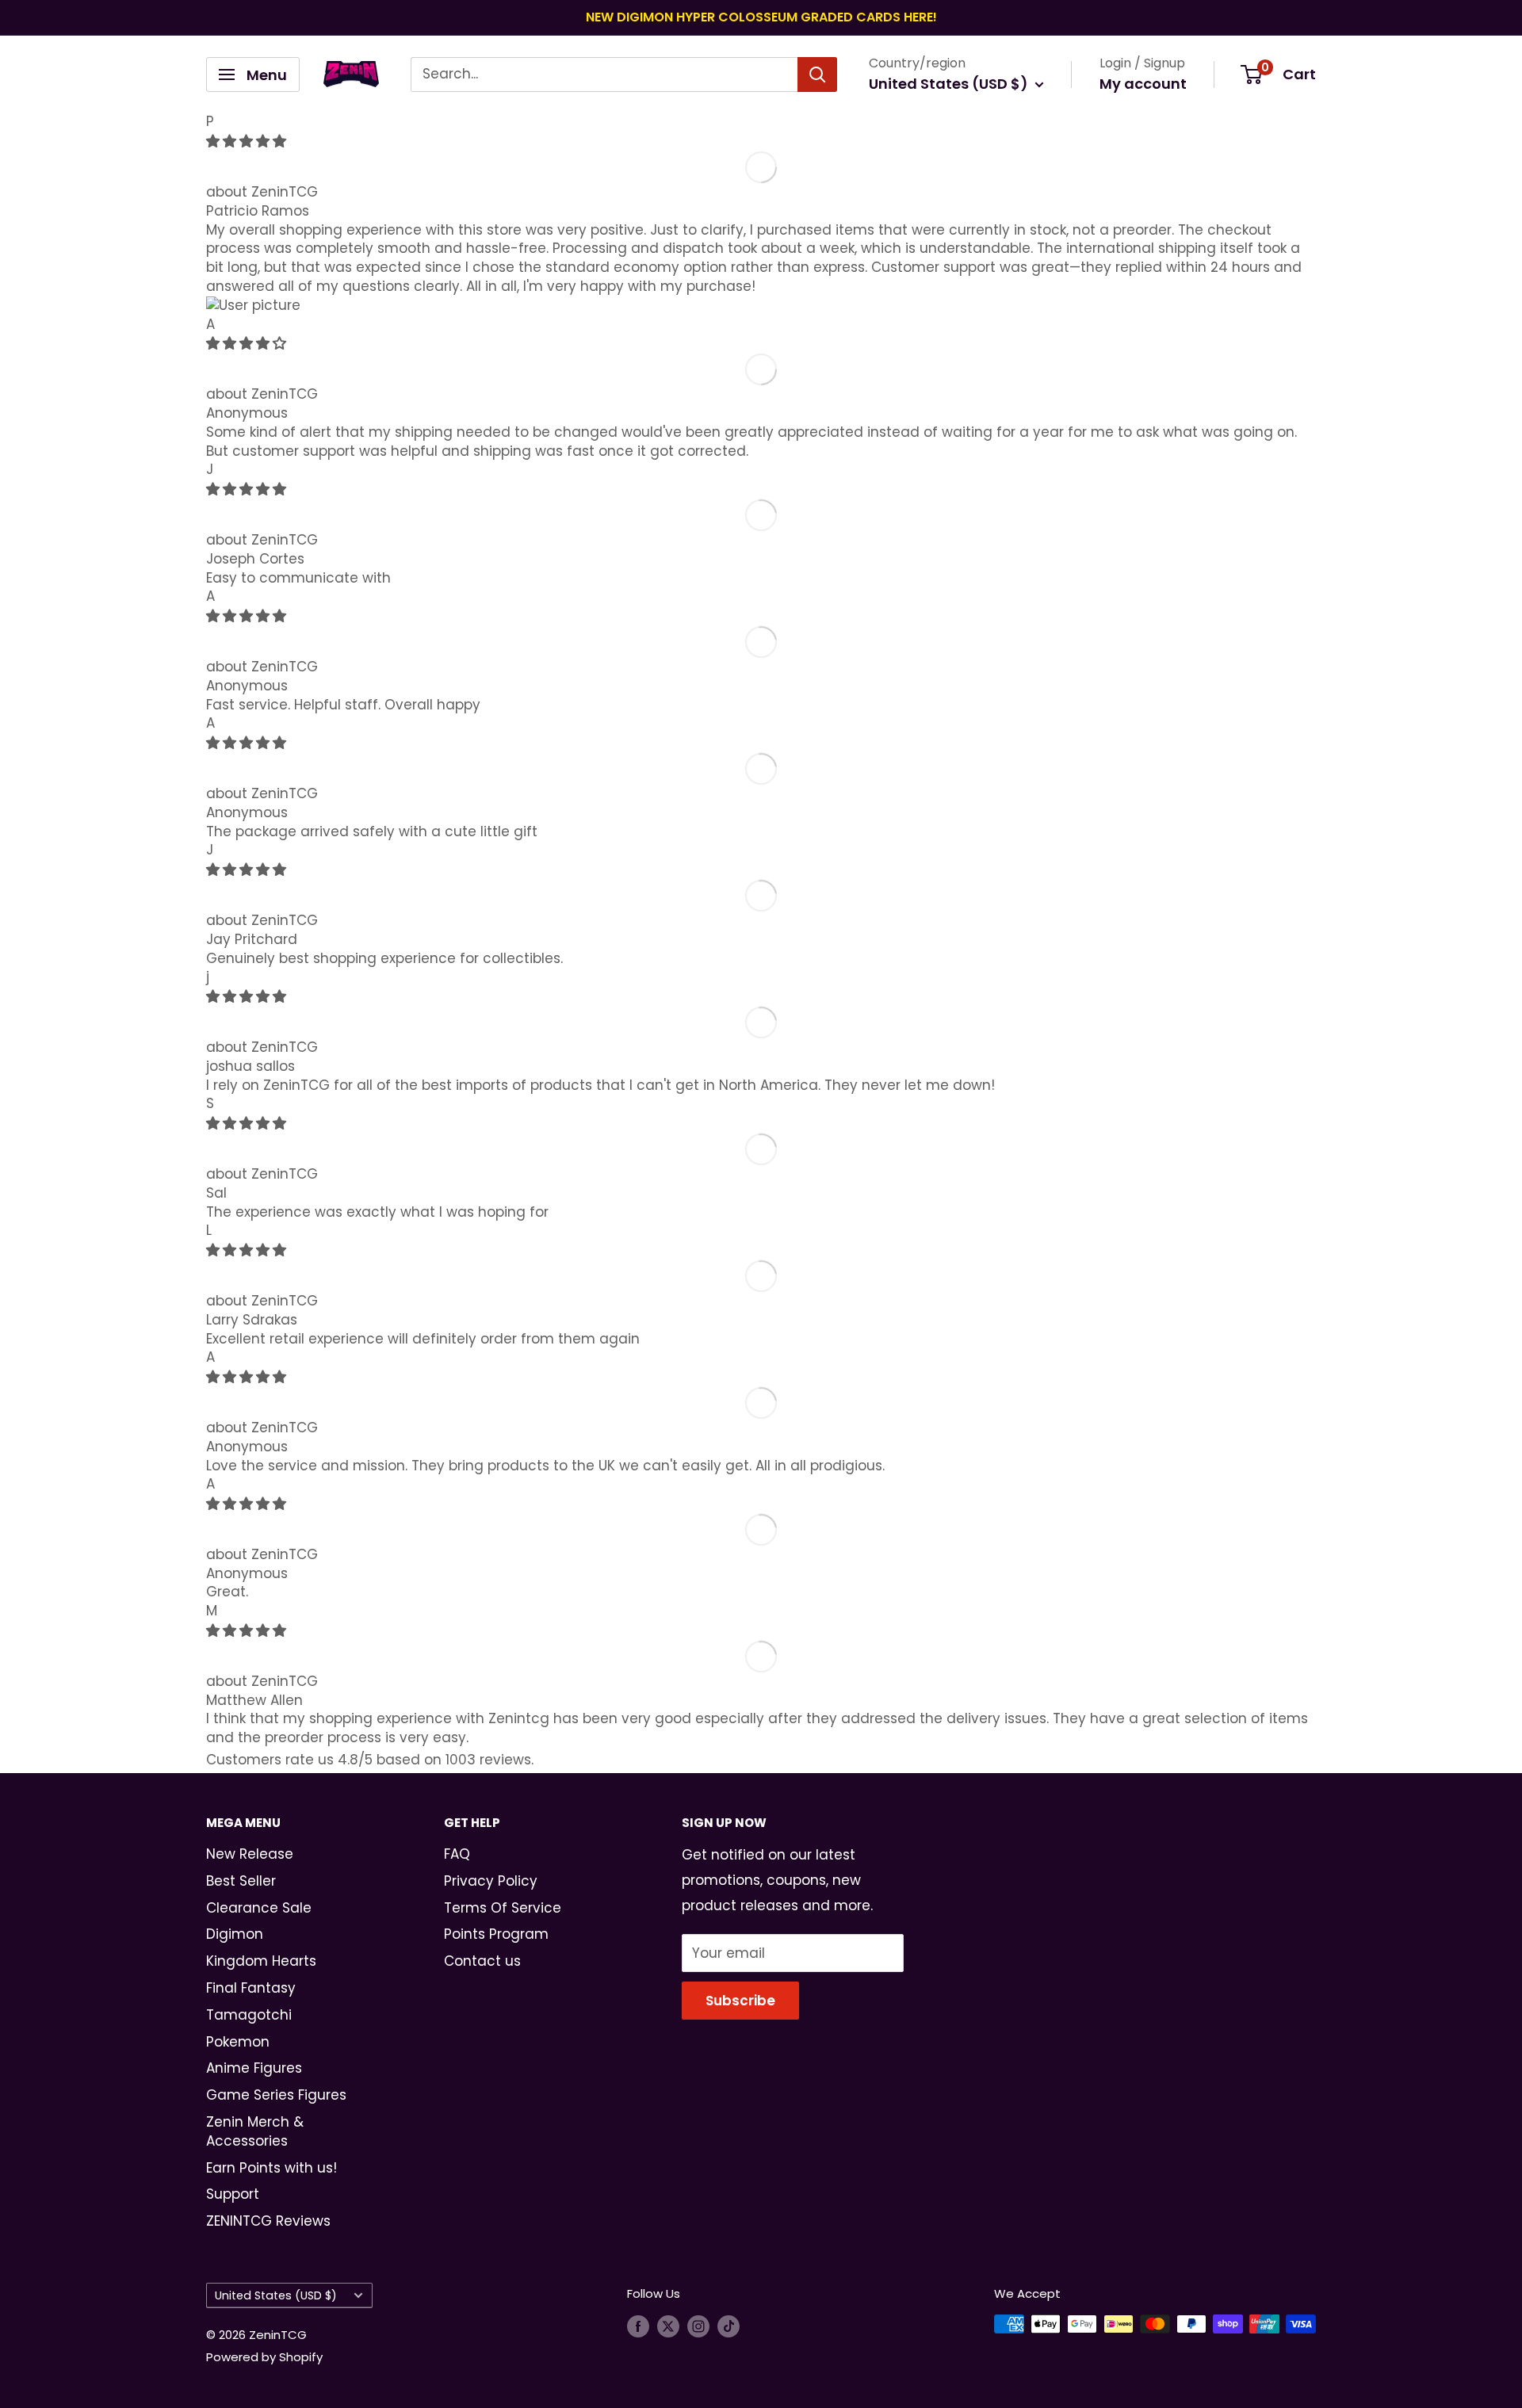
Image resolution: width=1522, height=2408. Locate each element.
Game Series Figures (276, 2095)
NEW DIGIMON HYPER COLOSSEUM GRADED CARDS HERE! (761, 17)
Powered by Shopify (264, 2357)
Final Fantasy (251, 1988)
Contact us (482, 1961)
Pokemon (238, 2042)
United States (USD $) (276, 2295)
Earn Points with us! (272, 2168)
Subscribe (740, 2001)
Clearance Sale (259, 1908)
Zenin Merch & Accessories (255, 2131)
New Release (250, 1854)
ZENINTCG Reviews (268, 2221)
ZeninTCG (285, 192)
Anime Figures (254, 2068)
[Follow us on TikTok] (728, 2326)
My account (1143, 84)
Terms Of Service (503, 1908)
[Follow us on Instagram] (698, 2326)
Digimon (235, 1934)
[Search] (817, 75)
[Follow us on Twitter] (668, 2326)
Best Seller (241, 1881)
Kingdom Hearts (261, 1961)
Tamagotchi (249, 2015)
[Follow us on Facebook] (638, 2326)
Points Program (496, 1934)
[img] (246, 141)
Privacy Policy (491, 1881)
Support (233, 2194)
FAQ (457, 1854)
